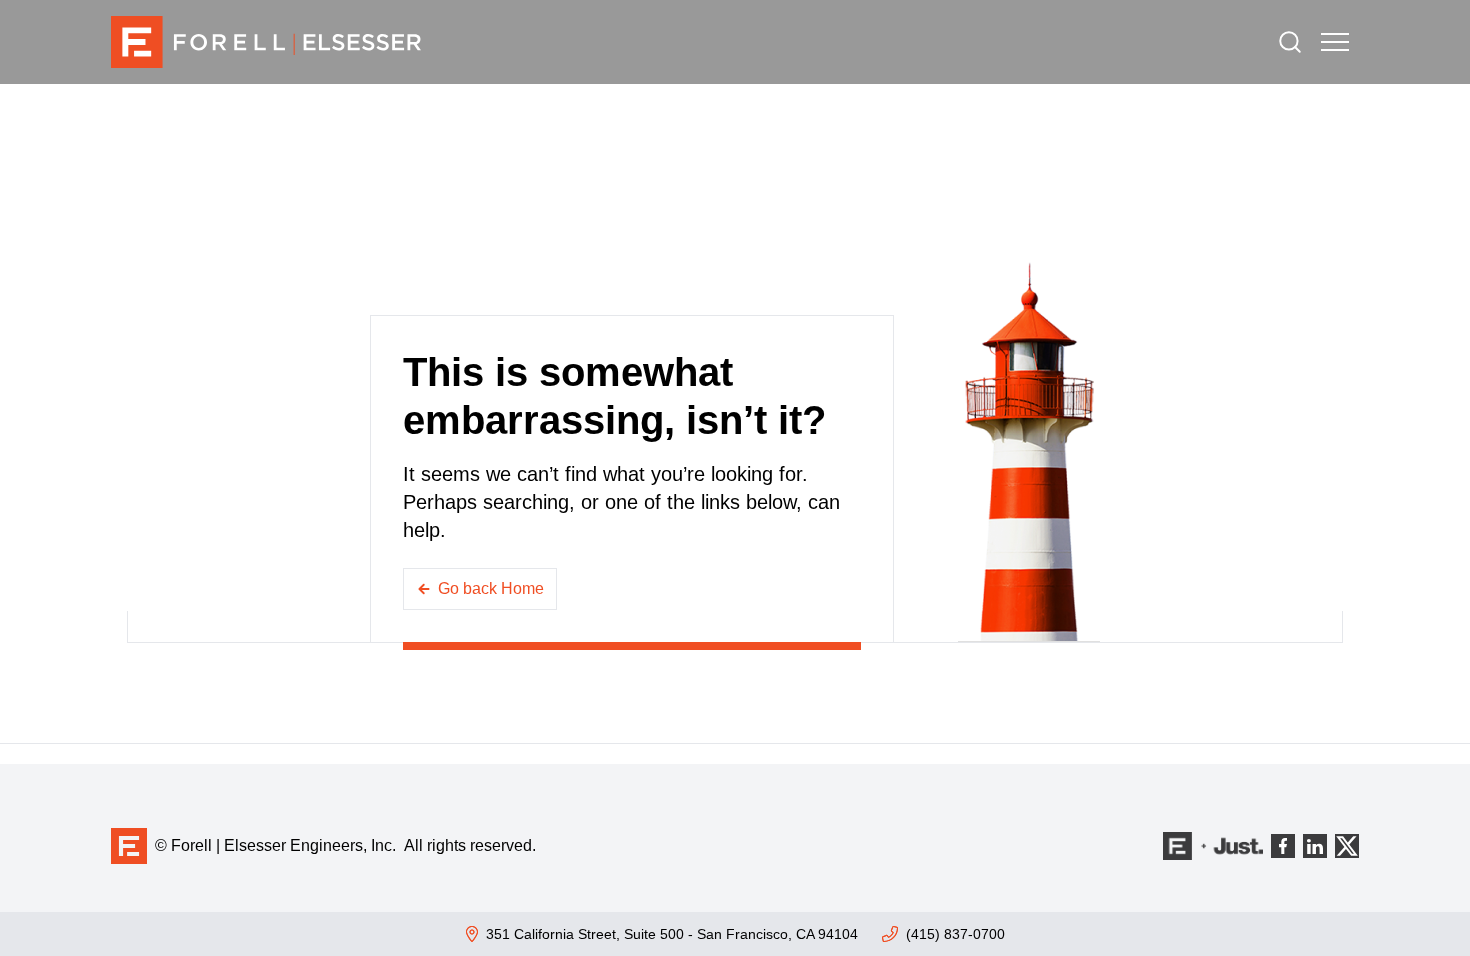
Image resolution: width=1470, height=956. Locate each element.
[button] (1335, 42)
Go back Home (491, 588)
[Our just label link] (1213, 846)
